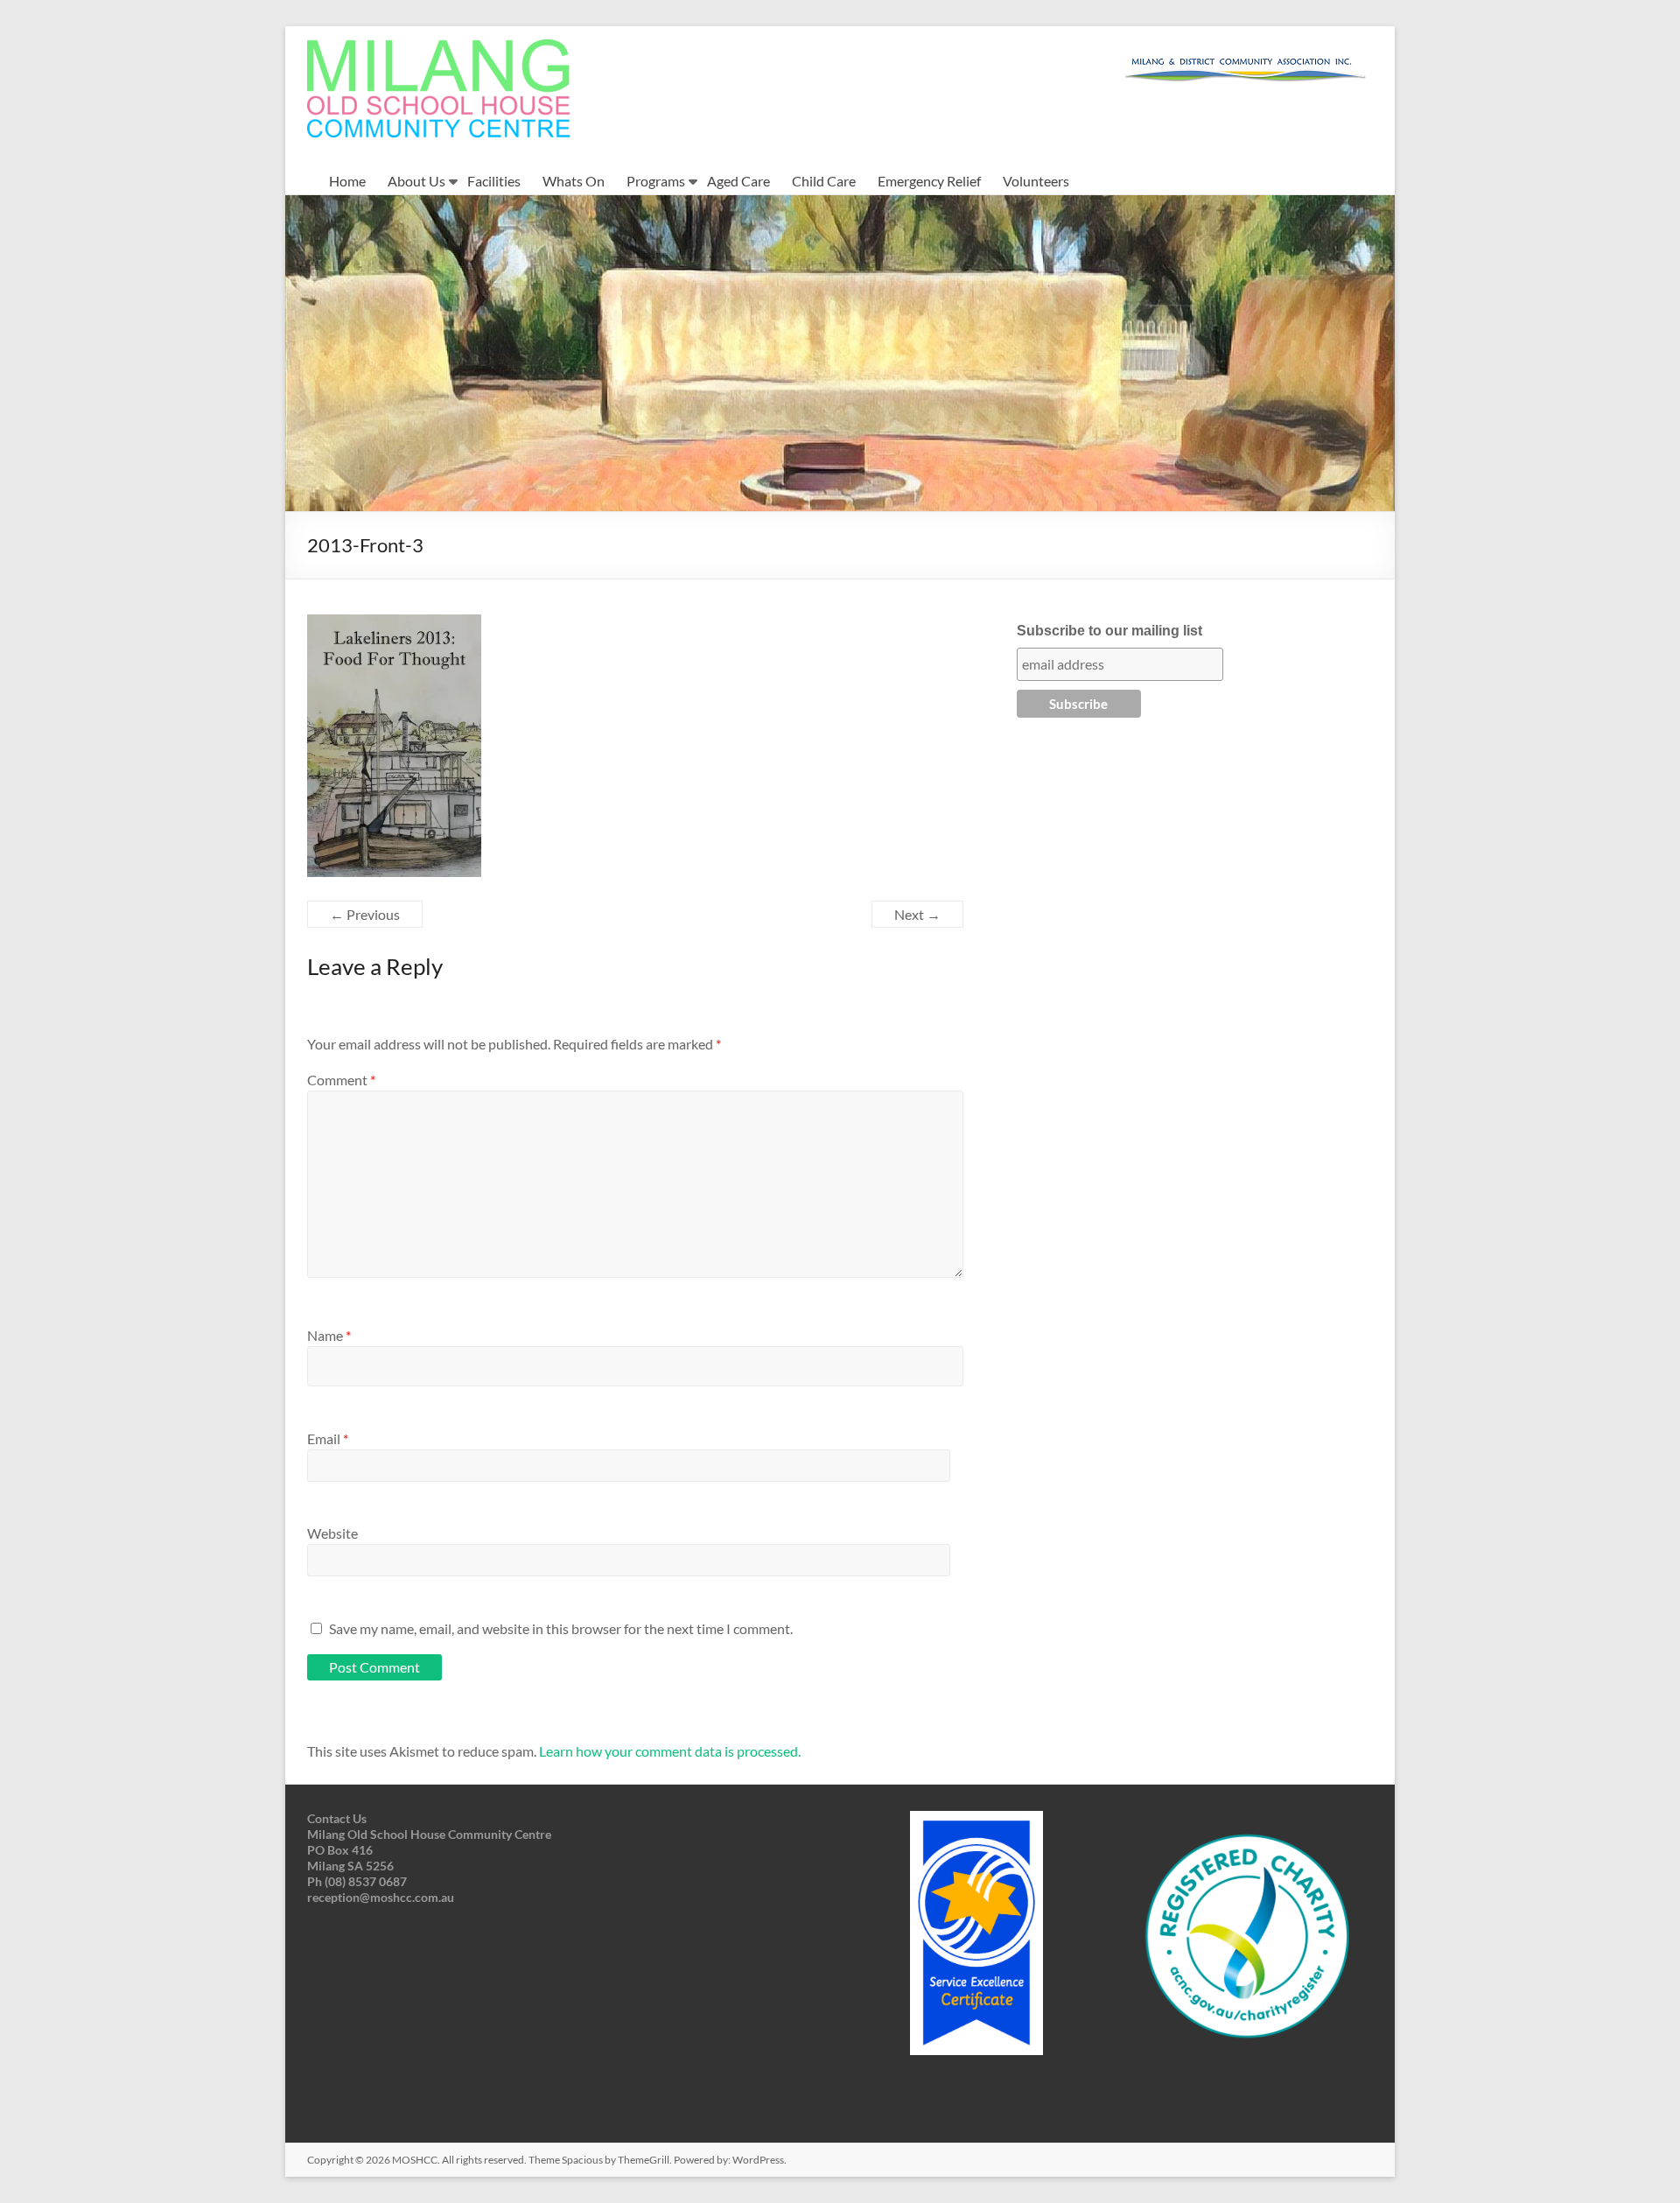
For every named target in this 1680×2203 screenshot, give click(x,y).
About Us (416, 181)
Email (328, 1438)
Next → (917, 914)
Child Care (824, 181)
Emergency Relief (929, 181)
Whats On (574, 181)
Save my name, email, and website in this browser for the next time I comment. (561, 1628)
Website (332, 1533)
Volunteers (1036, 181)
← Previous (365, 914)
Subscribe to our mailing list (1109, 631)
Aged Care (738, 181)
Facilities (494, 181)
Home (347, 181)
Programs (656, 181)
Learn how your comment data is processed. (670, 1751)
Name (329, 1335)
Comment (341, 1080)
